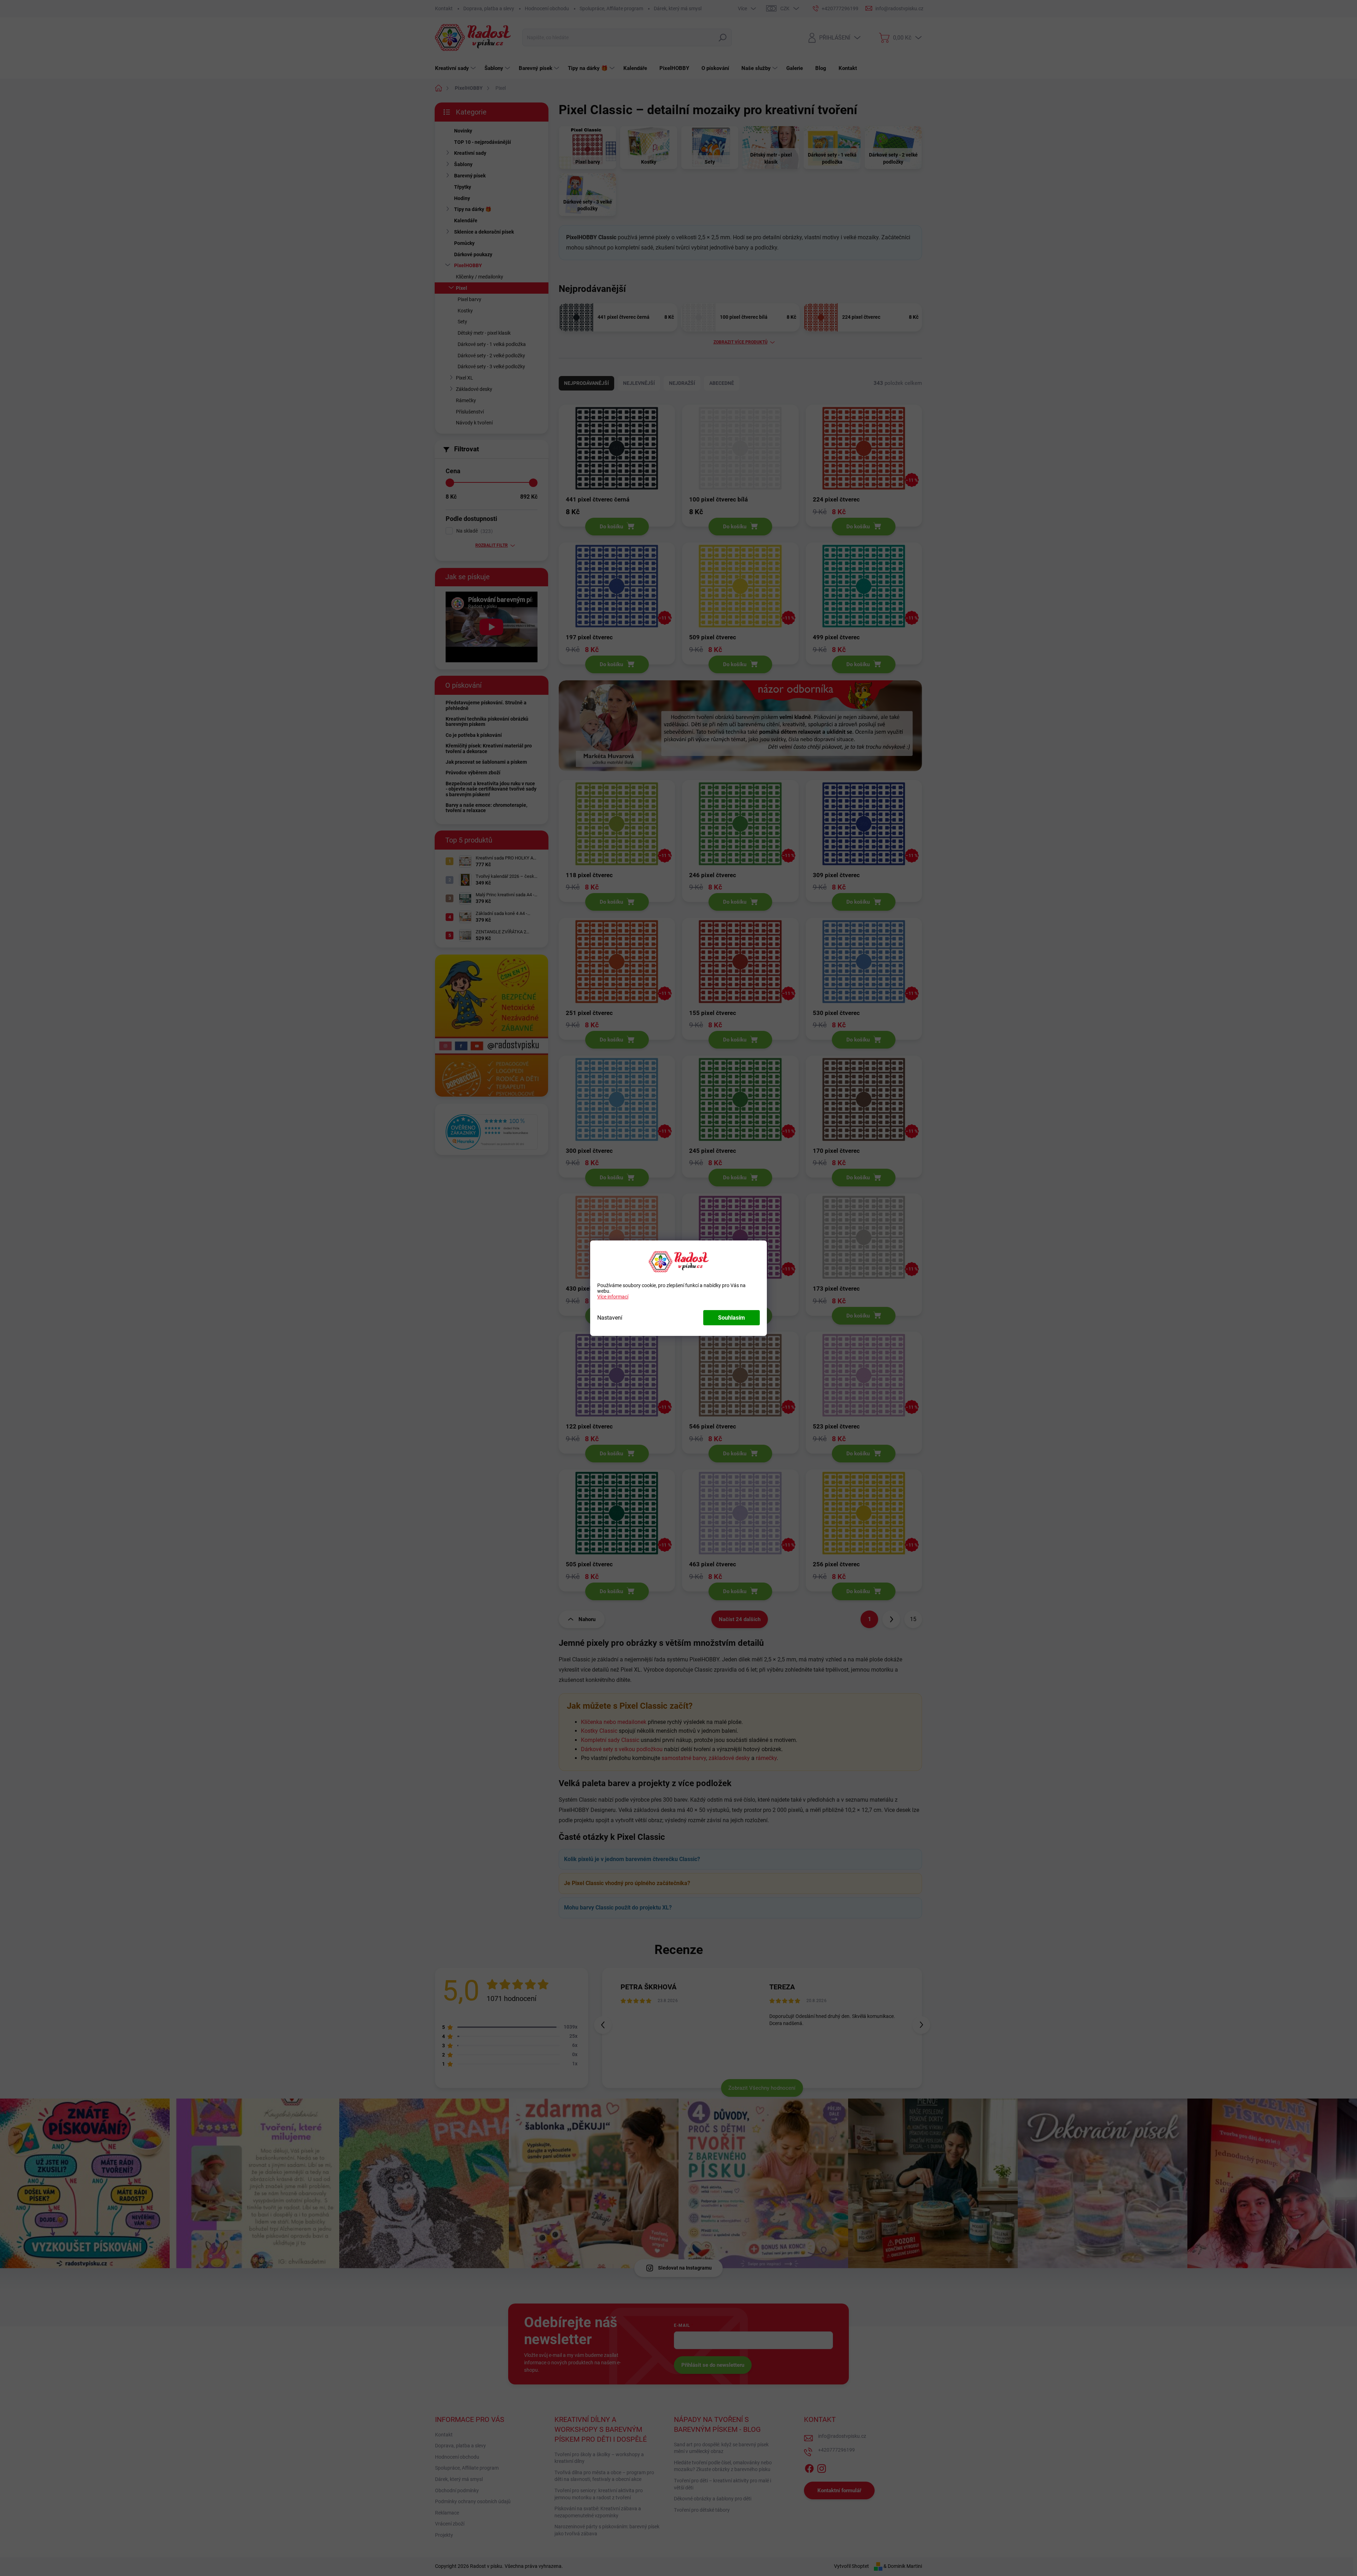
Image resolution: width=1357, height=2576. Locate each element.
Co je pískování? (750, 1243)
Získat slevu (724, 1337)
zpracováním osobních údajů (744, 1354)
